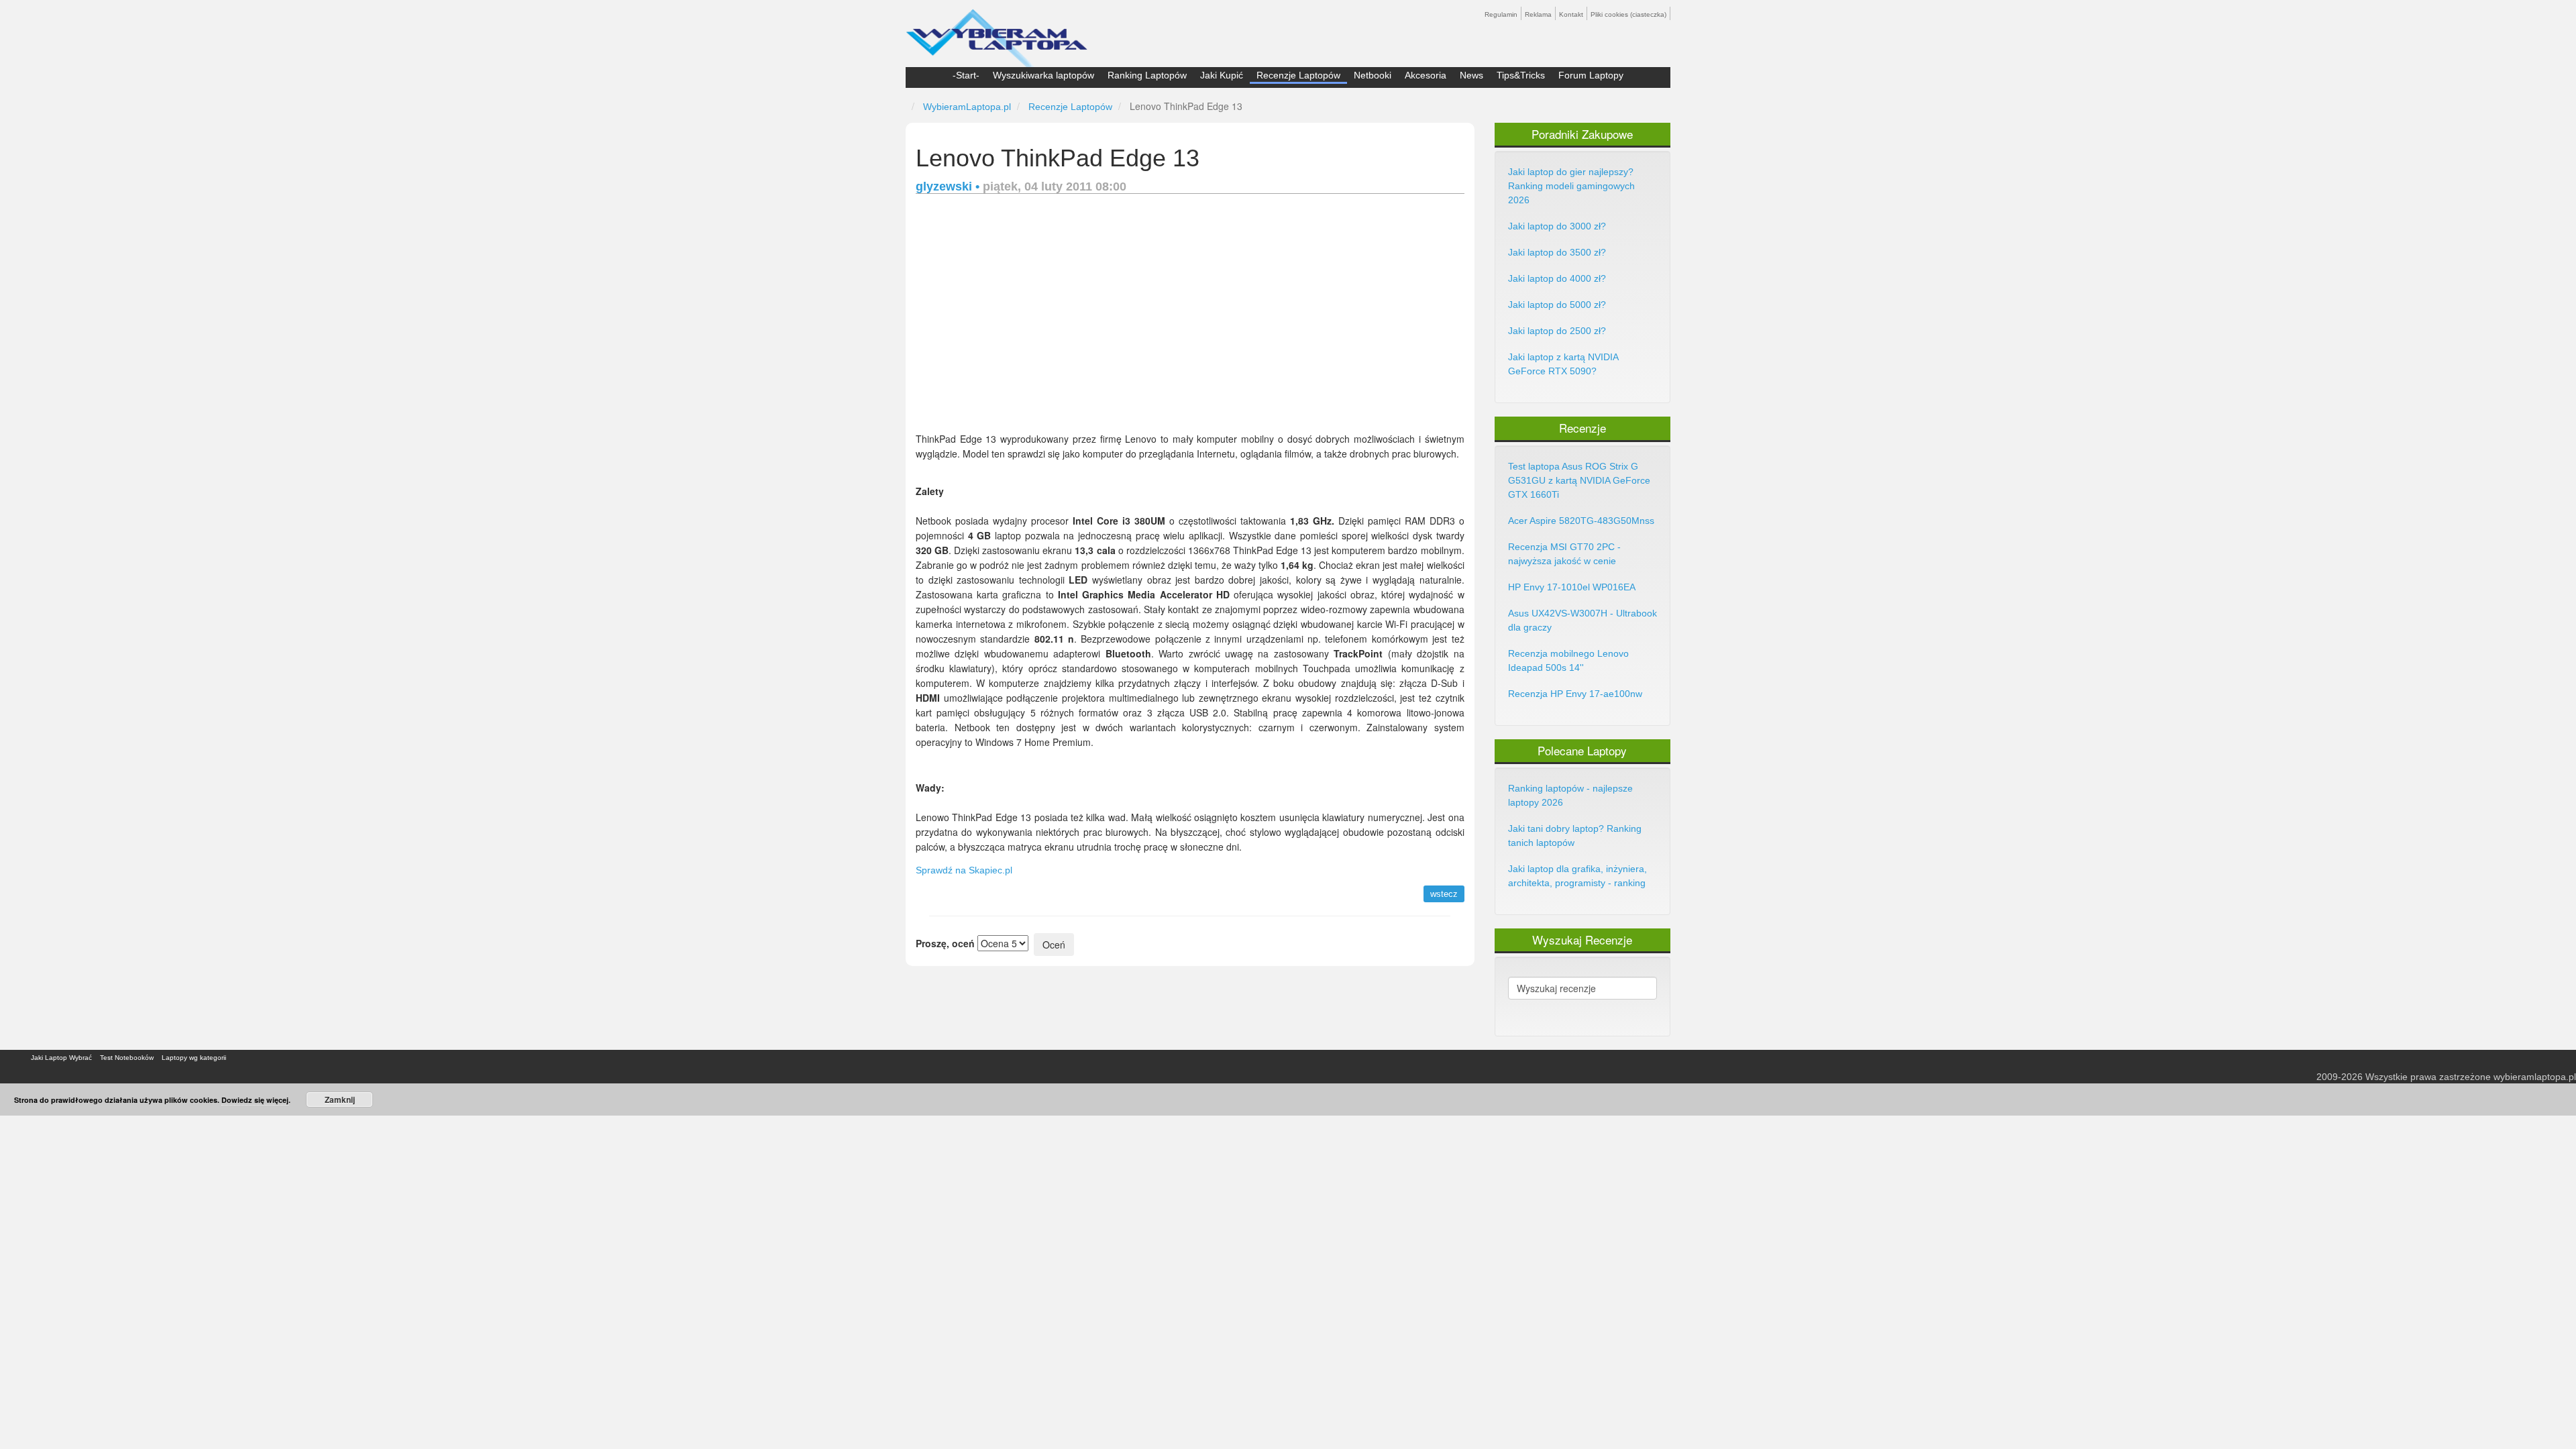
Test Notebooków (127, 1058)
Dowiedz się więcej (255, 1100)
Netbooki (1373, 75)
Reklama (1538, 14)
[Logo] (997, 32)
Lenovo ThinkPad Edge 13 (1058, 158)
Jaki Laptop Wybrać (61, 1058)
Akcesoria (1426, 75)
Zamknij (340, 1099)
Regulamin (1501, 14)
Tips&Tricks (1521, 75)
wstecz (1444, 894)
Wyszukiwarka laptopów (1043, 75)
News (1471, 75)
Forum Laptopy (1591, 75)
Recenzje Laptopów (1298, 75)
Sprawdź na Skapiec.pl (964, 870)
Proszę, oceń (945, 943)
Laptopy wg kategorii (194, 1058)
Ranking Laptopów (1147, 75)
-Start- (966, 75)
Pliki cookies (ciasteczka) (1628, 14)
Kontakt (1571, 14)
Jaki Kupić (1222, 75)
